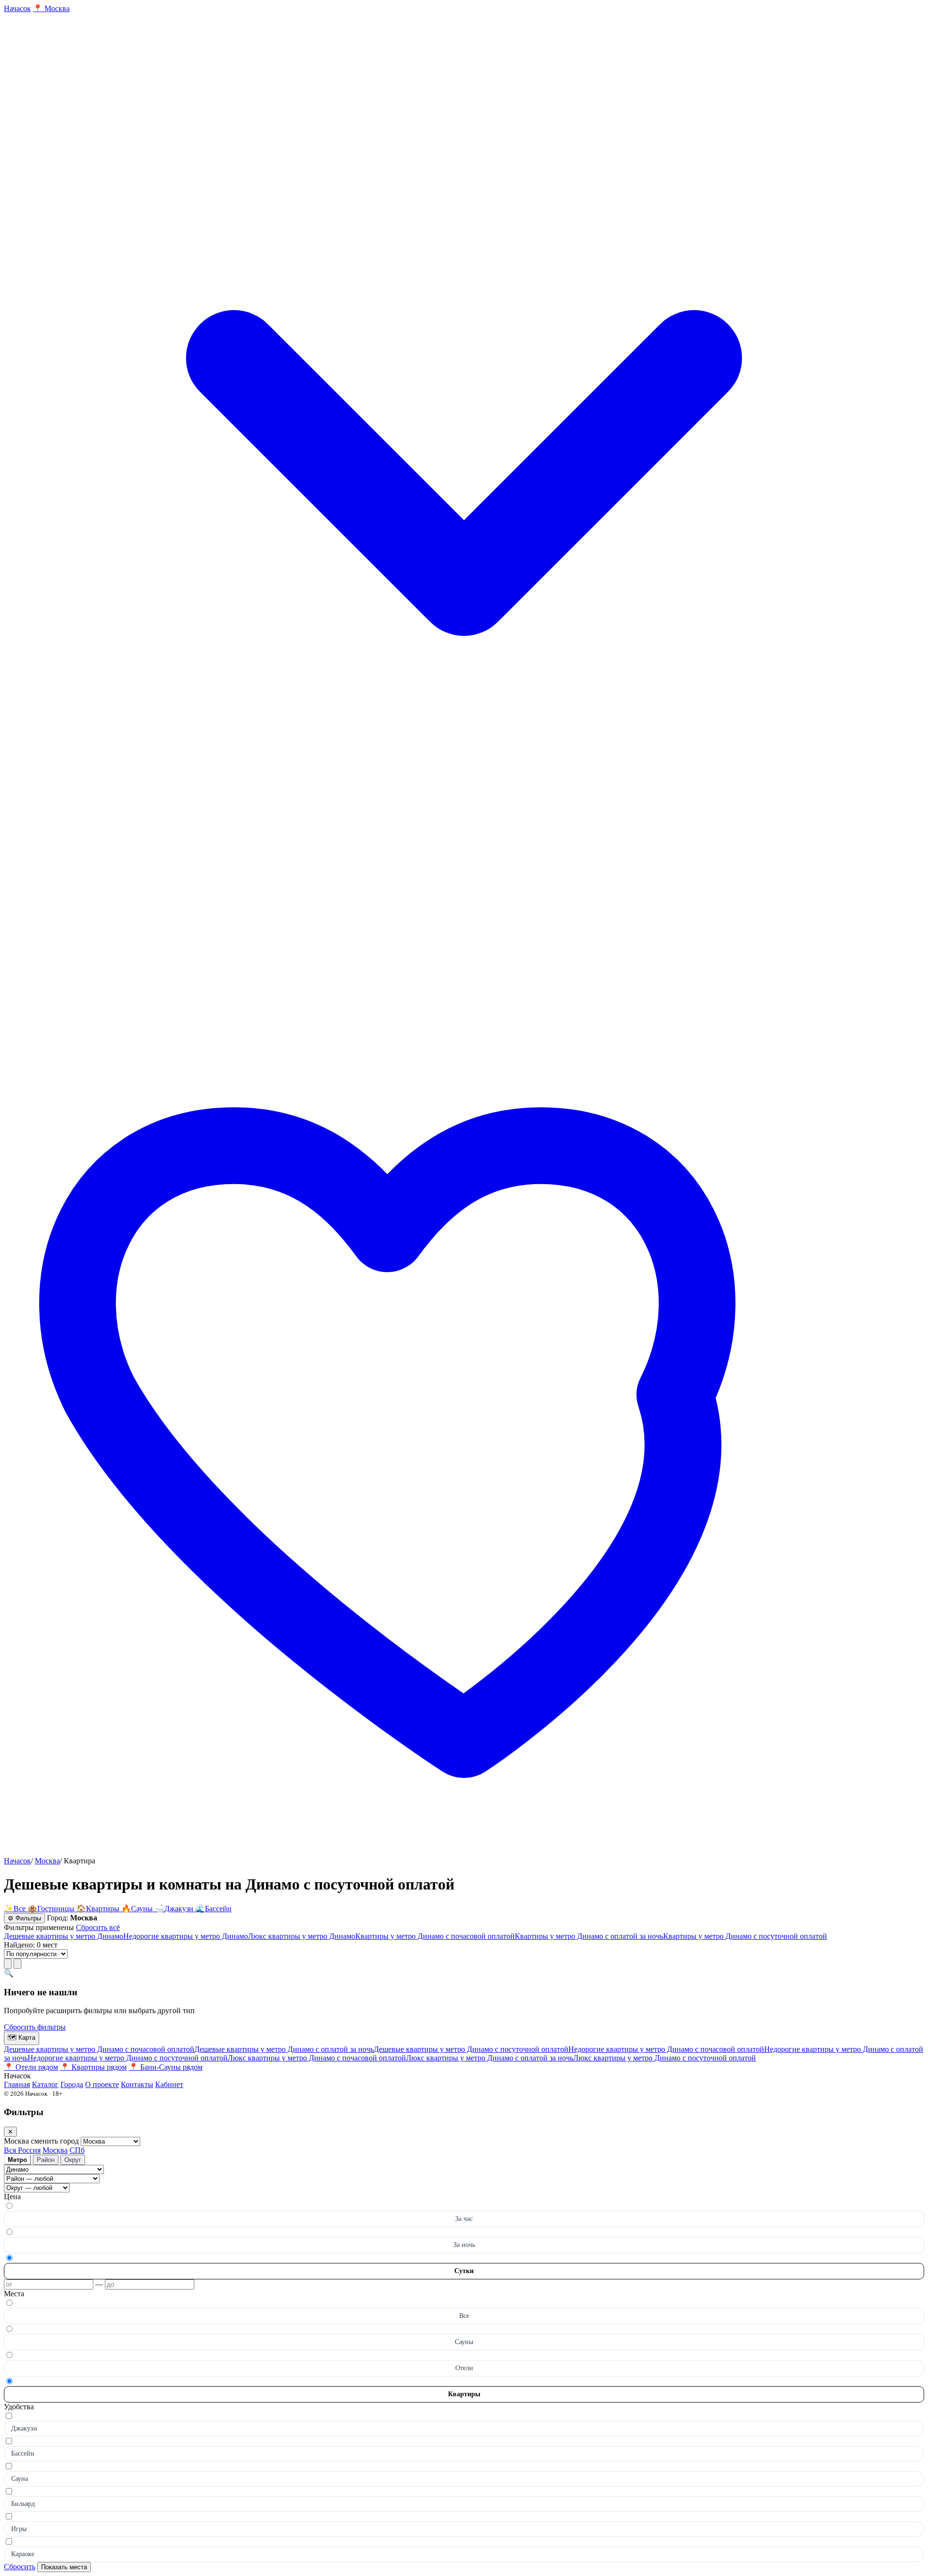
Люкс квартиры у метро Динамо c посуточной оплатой (665, 2058)
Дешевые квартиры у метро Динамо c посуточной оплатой (471, 2049)
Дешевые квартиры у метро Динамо (64, 1936)
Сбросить (20, 2567)
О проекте (102, 2084)
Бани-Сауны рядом (166, 2067)
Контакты (137, 2084)
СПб (77, 2150)
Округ (73, 2160)
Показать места (64, 2567)
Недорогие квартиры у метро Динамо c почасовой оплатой (666, 2049)
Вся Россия (22, 2150)
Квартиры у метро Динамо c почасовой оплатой (435, 1936)
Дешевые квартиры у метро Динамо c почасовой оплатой (99, 2049)
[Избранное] (464, 1852)
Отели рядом (31, 2067)
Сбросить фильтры (35, 2027)
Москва (47, 1861)
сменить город (56, 2141)
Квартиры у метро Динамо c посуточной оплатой (745, 1936)
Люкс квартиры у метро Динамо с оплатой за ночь (490, 2058)
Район (46, 2160)
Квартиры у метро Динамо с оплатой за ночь (589, 1936)
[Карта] (17, 1964)
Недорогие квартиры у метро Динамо (186, 1936)
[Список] (8, 1964)
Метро (17, 2160)
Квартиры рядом (93, 2067)
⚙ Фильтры (24, 1918)
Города (72, 2084)
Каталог (45, 2084)
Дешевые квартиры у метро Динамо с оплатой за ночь (284, 2049)
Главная (17, 2084)
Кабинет (169, 2084)
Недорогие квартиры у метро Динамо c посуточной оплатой (128, 2058)
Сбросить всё (98, 1927)
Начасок (17, 1861)
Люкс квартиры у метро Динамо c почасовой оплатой (317, 2058)
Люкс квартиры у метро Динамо (302, 1936)
